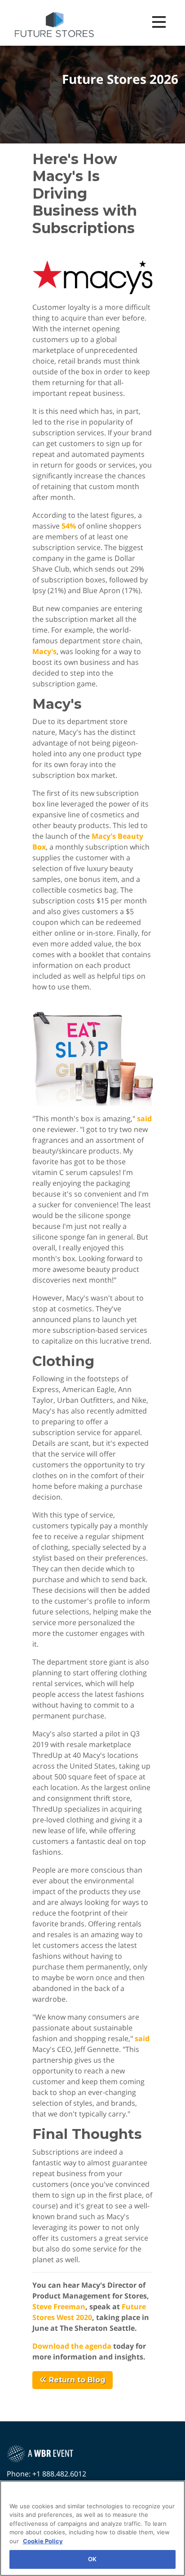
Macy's (44, 651)
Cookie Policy (43, 2541)
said (144, 1119)
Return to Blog (76, 2380)
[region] (92, 2528)
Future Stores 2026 (120, 79)
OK (92, 2559)
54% (69, 526)
